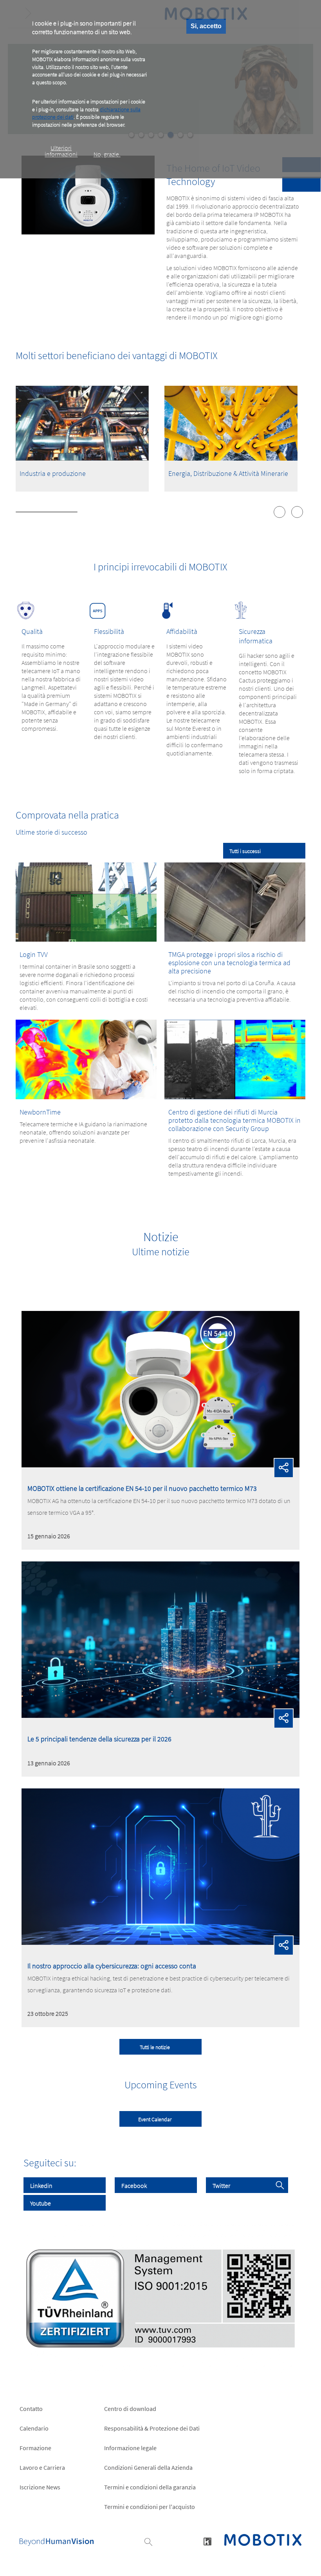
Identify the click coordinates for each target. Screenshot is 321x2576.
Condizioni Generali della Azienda (148, 2467)
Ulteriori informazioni (61, 151)
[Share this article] (284, 1468)
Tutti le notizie (155, 2047)
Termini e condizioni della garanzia (150, 2487)
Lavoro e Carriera (42, 2467)
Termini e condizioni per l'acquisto (150, 2507)
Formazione (35, 2448)
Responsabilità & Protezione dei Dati (152, 2428)
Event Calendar (155, 2119)
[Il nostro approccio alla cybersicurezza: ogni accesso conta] (160, 1942)
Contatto (31, 2409)
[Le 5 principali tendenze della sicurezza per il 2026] (160, 1716)
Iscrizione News (40, 2487)
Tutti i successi (245, 851)
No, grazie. (107, 154)
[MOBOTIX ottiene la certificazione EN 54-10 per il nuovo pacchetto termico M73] (160, 1465)
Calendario (34, 2428)
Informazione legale (130, 2448)
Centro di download (130, 2409)
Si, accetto (206, 26)
